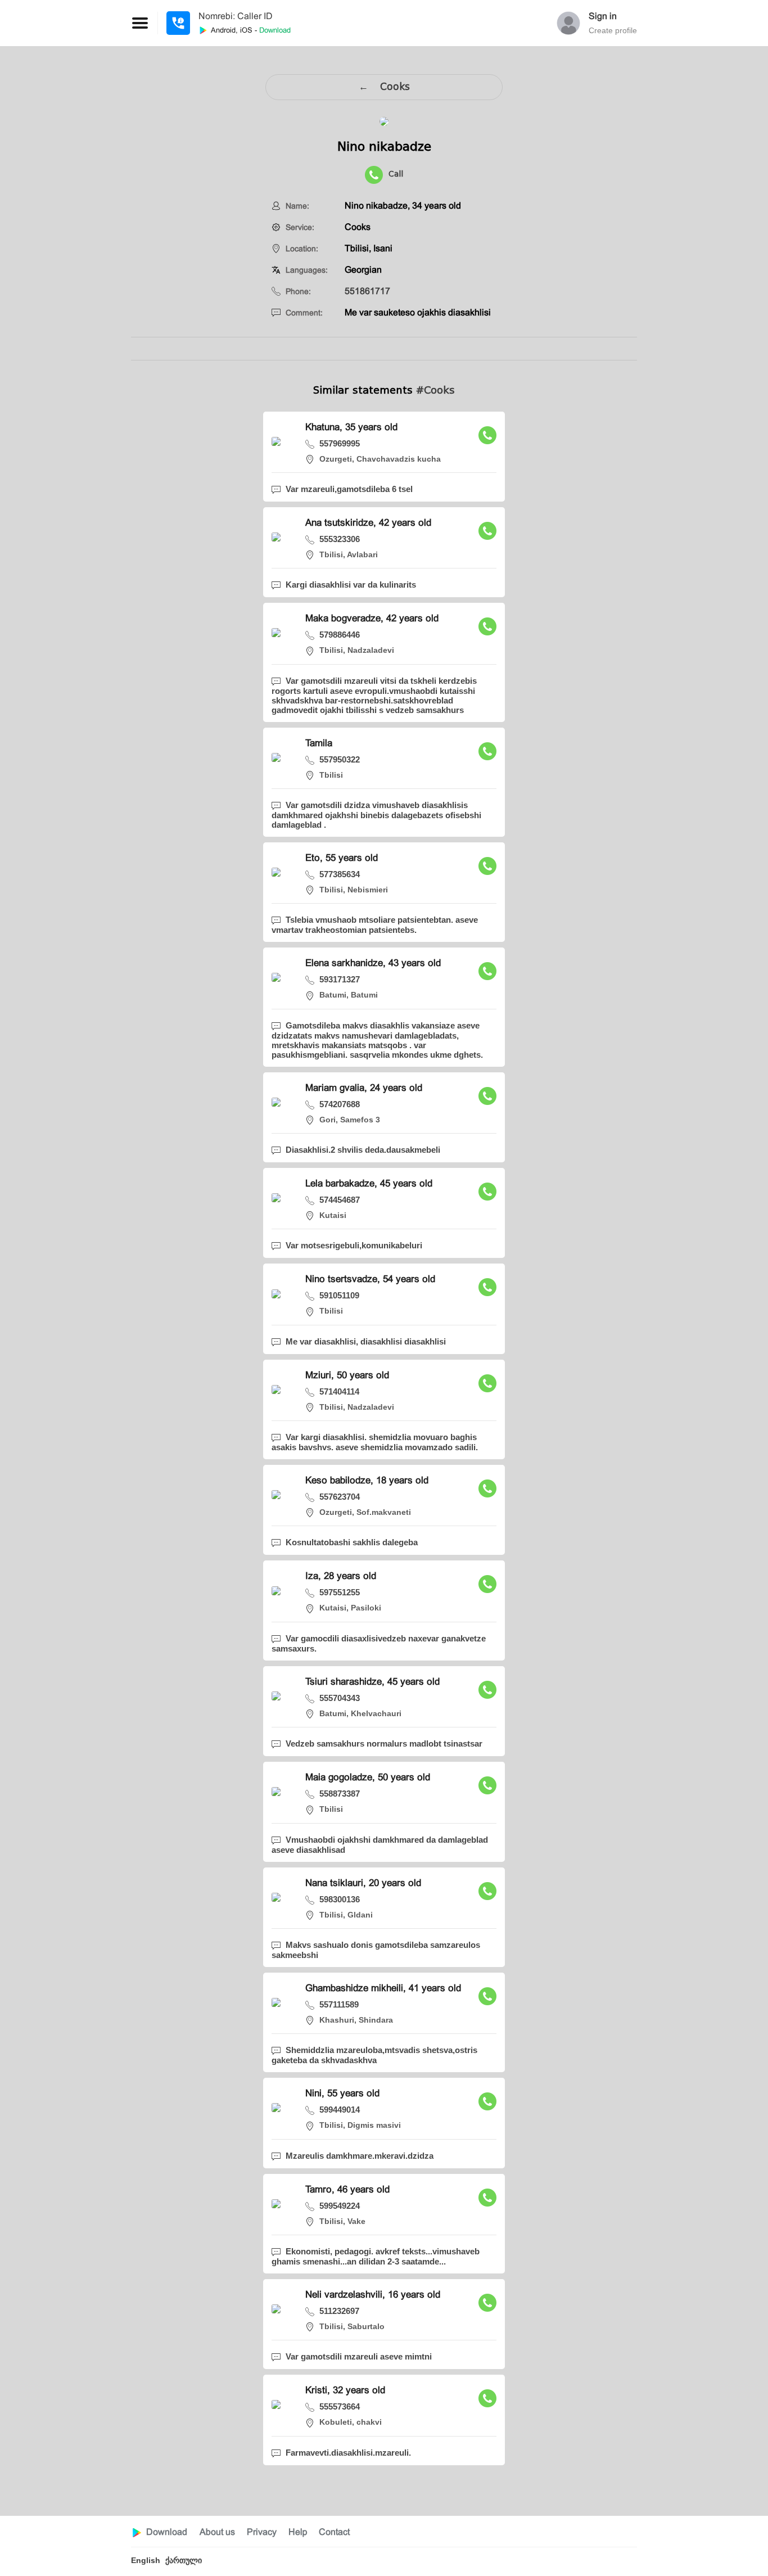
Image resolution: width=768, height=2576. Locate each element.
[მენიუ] (178, 23)
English (146, 2560)
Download (167, 2532)
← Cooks (384, 87)
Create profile (613, 30)
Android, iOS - (250, 30)
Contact (334, 2532)
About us (217, 2532)
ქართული (184, 2560)
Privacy (262, 2532)
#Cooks (435, 390)
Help (298, 2532)
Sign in (603, 16)
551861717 (367, 291)
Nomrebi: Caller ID (236, 16)
